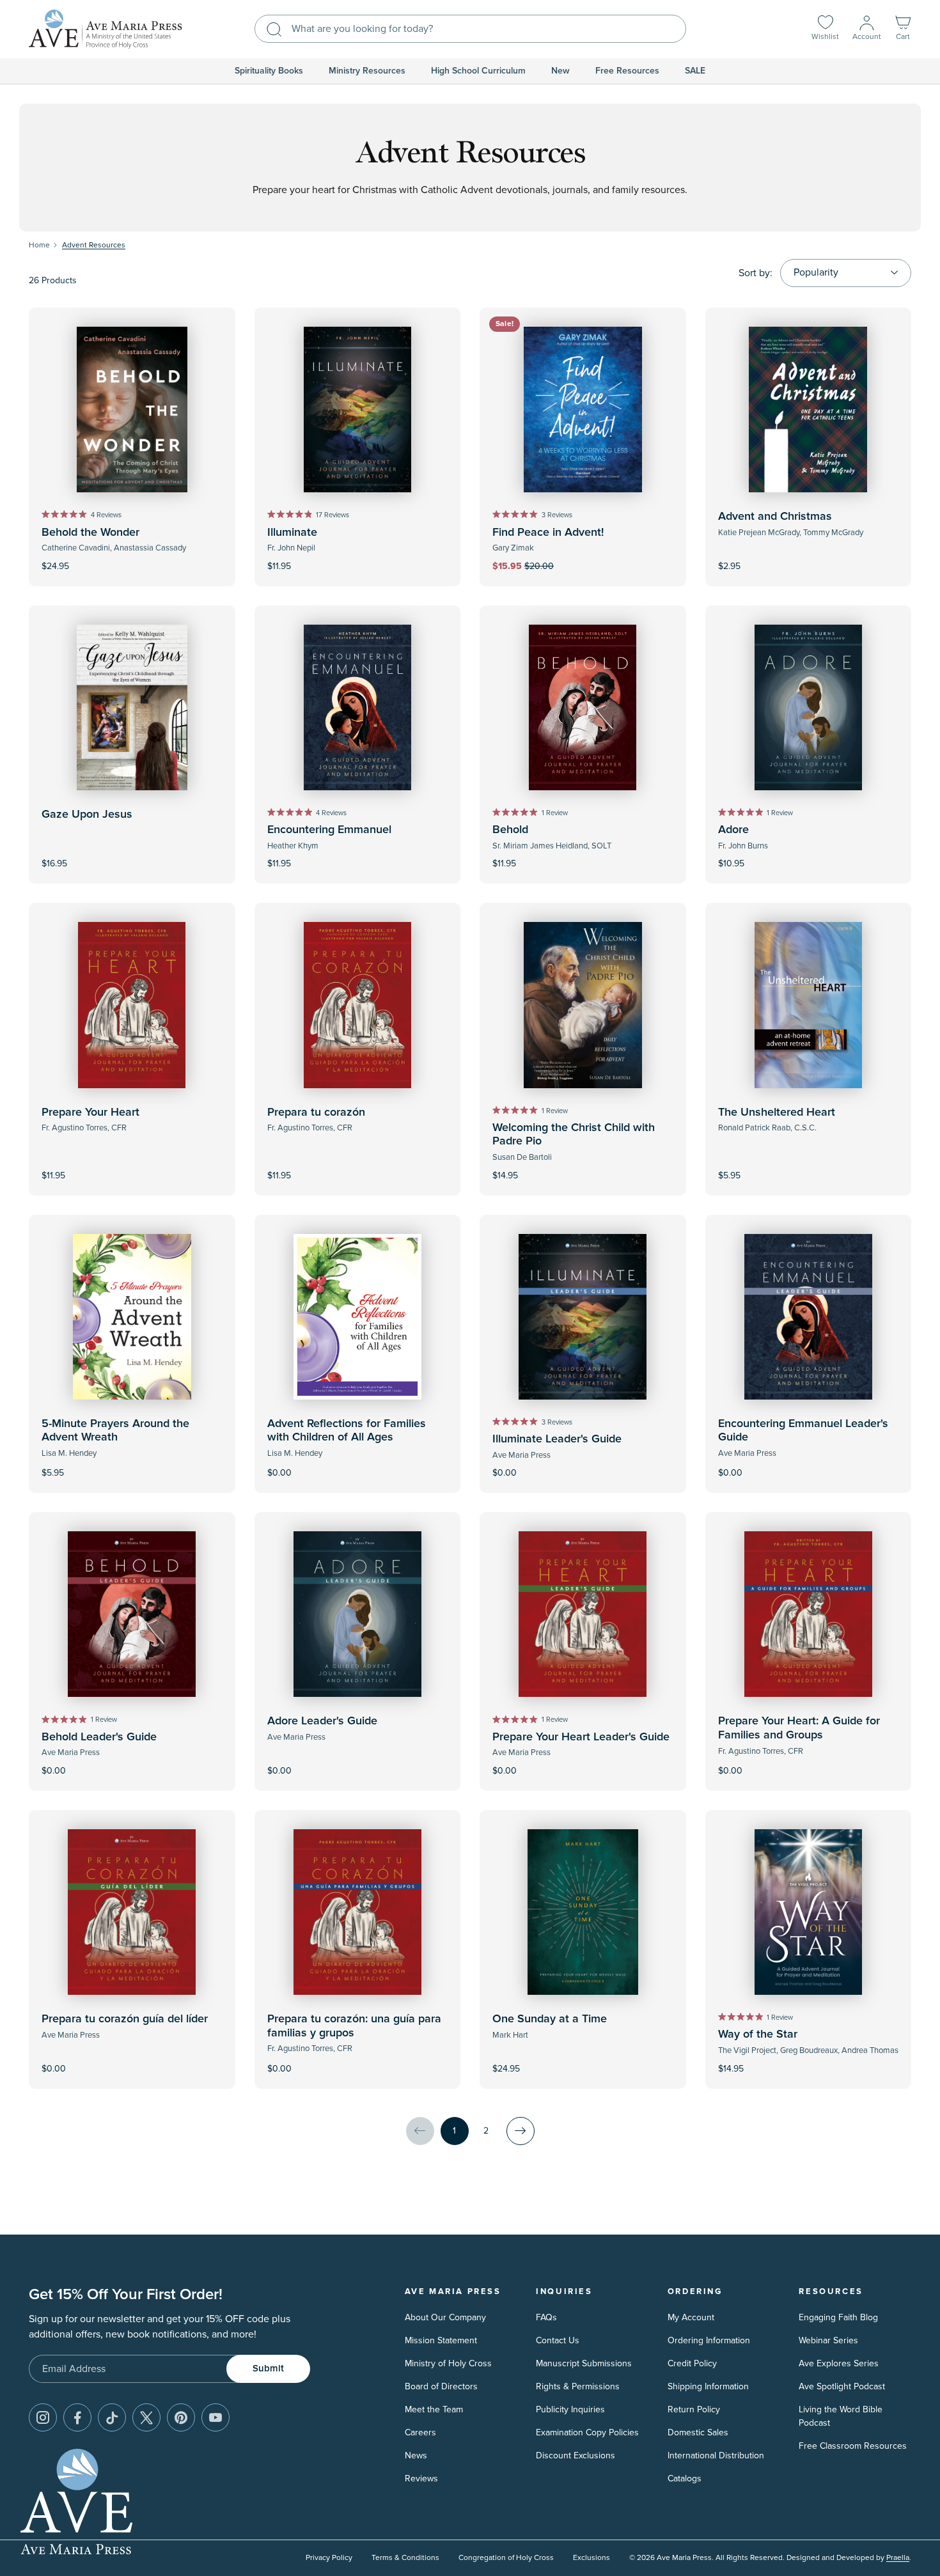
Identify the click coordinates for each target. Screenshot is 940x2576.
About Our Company (445, 2317)
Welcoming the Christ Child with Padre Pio (574, 1135)
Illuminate (292, 533)
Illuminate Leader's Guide (557, 1439)
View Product (357, 1464)
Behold (510, 830)
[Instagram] (43, 2417)
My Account (691, 2317)
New (560, 71)
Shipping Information (708, 2386)
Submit (268, 2369)
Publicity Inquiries (570, 2409)
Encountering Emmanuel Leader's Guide (803, 1431)
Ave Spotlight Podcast (842, 2386)
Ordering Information (709, 2340)
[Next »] (521, 2131)
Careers (420, 2432)
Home (39, 245)
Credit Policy (692, 2363)
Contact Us (558, 2340)
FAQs (546, 2317)
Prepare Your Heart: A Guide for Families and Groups (799, 1728)
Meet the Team (434, 2409)
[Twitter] (146, 2417)
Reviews (421, 2478)
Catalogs (685, 2478)
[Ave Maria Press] (106, 29)
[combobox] (470, 29)
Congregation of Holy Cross (506, 2558)
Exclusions (591, 2558)
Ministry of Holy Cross (448, 2363)
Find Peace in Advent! (548, 533)
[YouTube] (215, 2417)
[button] (903, 29)
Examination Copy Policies (587, 2432)
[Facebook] (77, 2417)
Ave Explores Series (839, 2363)
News (416, 2455)
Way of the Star (758, 2034)
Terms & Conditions (405, 2558)
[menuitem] (269, 71)
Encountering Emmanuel (329, 830)
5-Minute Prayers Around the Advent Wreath (115, 1431)
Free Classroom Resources (853, 2446)
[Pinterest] (181, 2417)
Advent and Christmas (775, 517)
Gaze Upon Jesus (87, 815)
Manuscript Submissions (584, 2363)
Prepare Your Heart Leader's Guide (581, 1737)
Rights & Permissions (578, 2386)
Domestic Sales (698, 2432)
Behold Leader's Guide (99, 1737)
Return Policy (694, 2409)
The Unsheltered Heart (777, 1112)
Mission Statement (441, 2340)
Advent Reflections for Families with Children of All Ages (347, 1431)
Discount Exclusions (576, 2455)
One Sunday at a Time (550, 2019)
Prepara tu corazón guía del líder (125, 2019)
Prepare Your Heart (90, 1112)
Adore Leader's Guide (322, 1721)
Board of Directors (441, 2386)
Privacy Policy (329, 2558)
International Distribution (716, 2455)
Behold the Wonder (90, 533)
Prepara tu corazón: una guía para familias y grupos (354, 2026)
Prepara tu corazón (316, 1112)
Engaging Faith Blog (838, 2317)
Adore (733, 830)
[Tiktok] (112, 2417)
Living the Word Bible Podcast (841, 2416)
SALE (695, 71)
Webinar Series (828, 2340)
